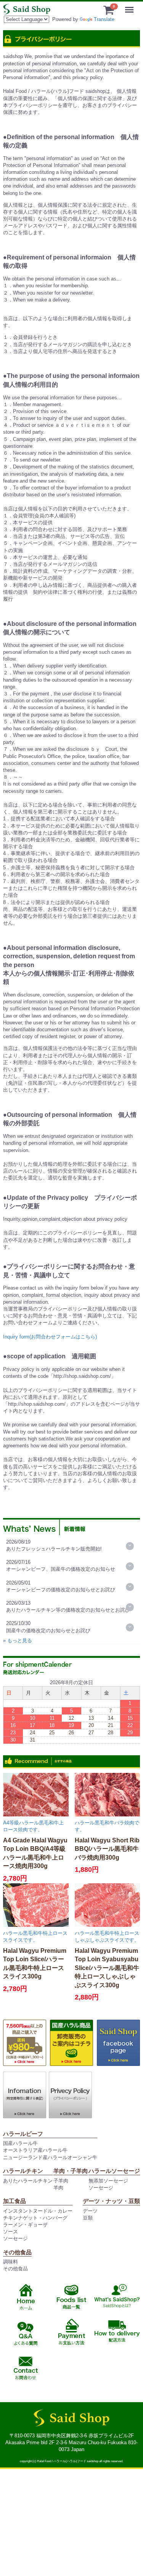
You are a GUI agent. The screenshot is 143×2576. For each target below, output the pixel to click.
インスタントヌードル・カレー (38, 2211)
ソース (10, 2232)
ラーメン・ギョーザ (25, 2225)
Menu (131, 5)
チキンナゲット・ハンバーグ (35, 2218)
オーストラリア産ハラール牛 (35, 2150)
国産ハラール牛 (20, 2143)
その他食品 (15, 2269)
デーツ (90, 2211)
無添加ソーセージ (108, 2181)
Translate (104, 19)
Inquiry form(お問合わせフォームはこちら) (50, 1337)
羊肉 (58, 2188)
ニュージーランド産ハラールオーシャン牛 (50, 2157)
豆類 (88, 2218)
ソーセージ (101, 2188)
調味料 (10, 2262)
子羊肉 (61, 2181)
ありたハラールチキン (28, 2181)
